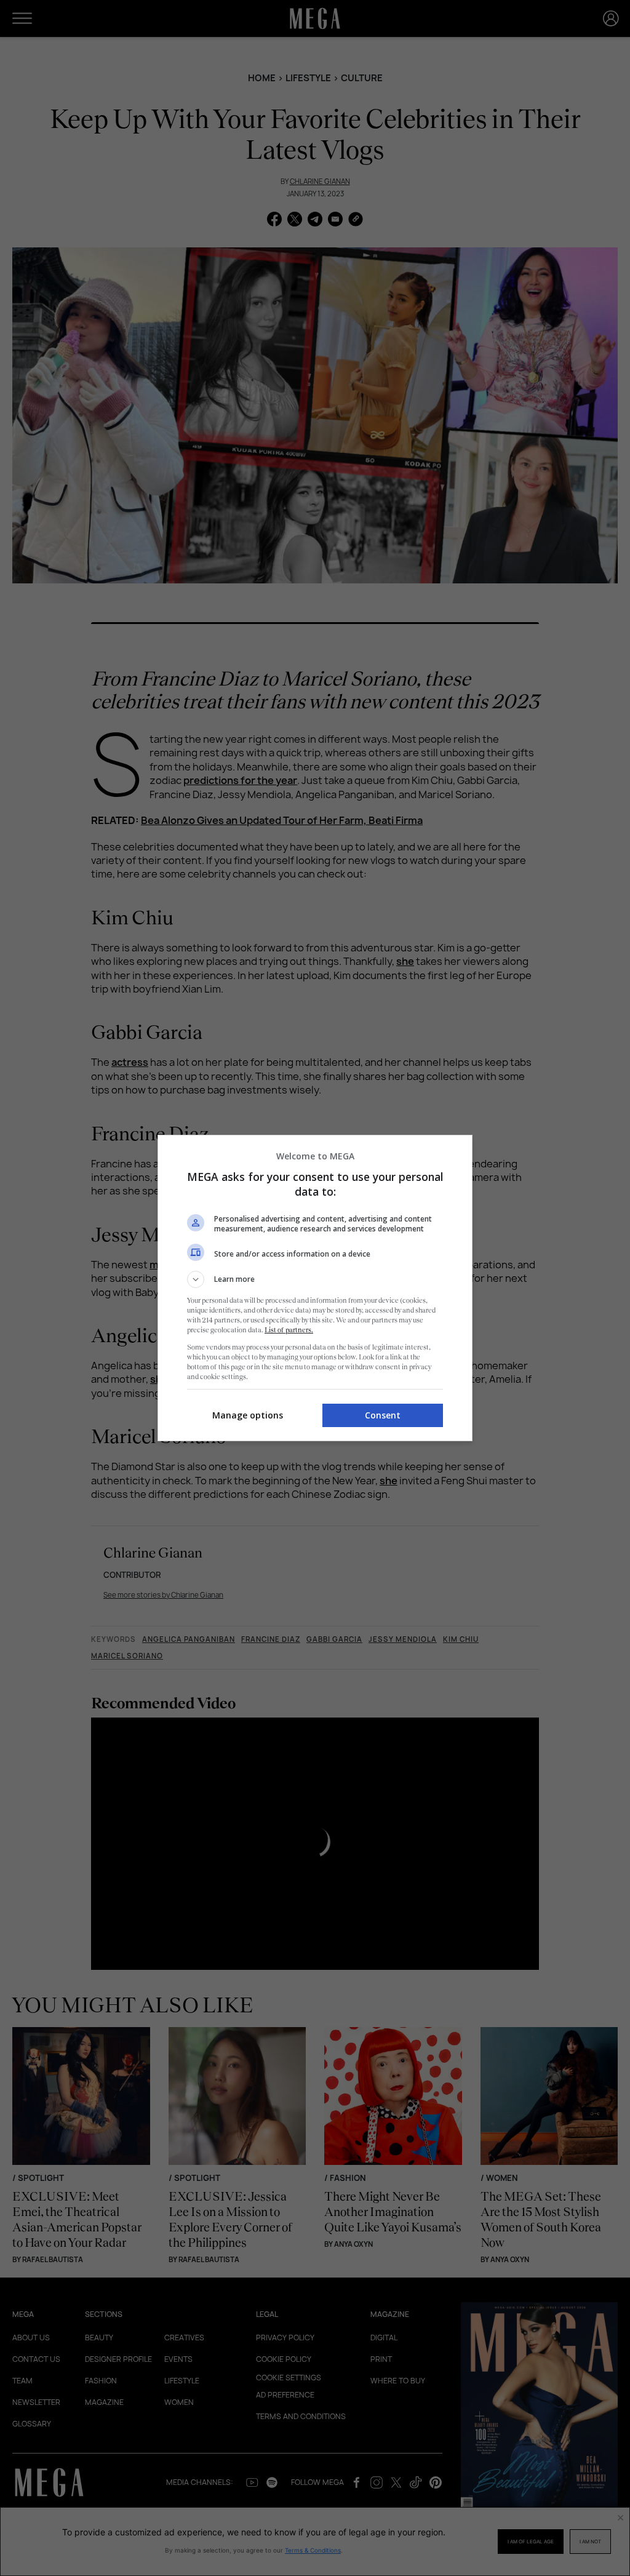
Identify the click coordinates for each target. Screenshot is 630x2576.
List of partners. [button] (289, 1330)
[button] (315, 1279)
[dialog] (315, 1288)
